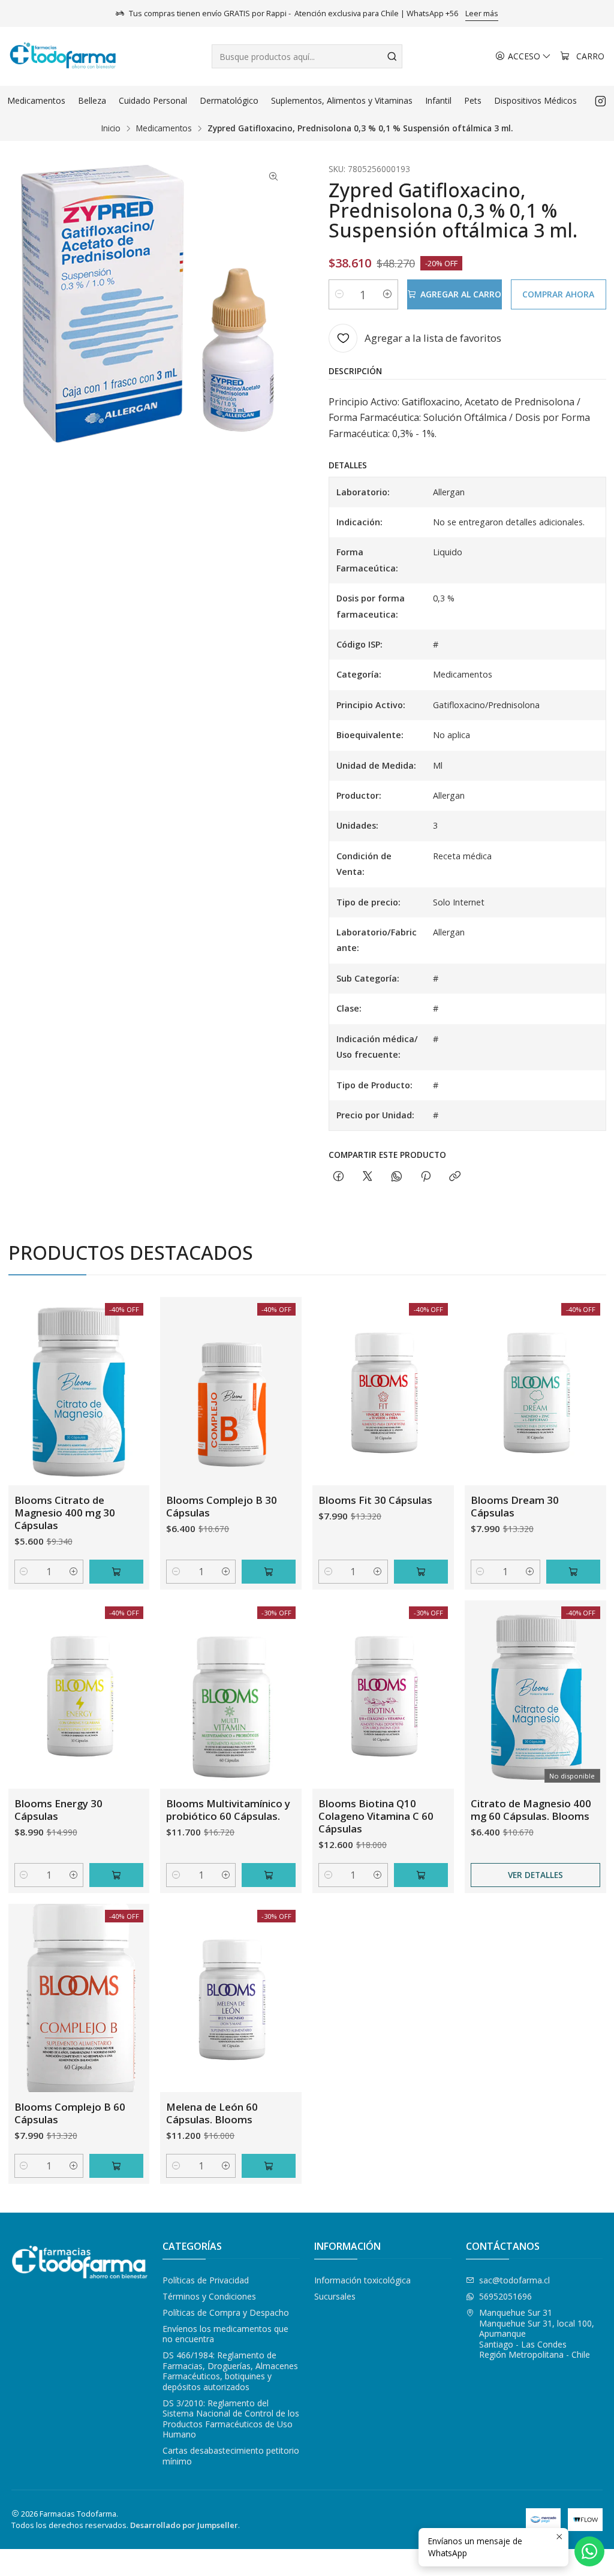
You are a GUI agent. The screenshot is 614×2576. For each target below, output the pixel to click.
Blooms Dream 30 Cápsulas (515, 1506)
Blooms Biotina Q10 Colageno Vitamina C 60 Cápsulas (376, 1816)
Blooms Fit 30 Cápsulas (375, 1500)
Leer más (482, 13)
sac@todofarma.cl (514, 2280)
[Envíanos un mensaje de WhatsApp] (589, 2551)
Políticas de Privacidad (206, 2280)
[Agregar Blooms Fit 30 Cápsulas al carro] (421, 1572)
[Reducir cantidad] (339, 294)
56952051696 (505, 2296)
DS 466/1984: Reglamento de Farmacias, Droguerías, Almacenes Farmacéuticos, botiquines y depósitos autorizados (230, 2371)
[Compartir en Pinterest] (426, 1177)
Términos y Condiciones (209, 2296)
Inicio (111, 128)
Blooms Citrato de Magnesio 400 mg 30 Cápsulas (65, 1513)
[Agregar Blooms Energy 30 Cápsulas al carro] (116, 1875)
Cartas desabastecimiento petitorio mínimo (231, 2456)
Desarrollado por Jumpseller (184, 2525)
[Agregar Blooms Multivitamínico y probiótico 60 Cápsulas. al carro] (269, 1875)
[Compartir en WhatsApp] (397, 1177)
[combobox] (307, 56)
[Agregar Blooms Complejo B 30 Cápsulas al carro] (269, 1572)
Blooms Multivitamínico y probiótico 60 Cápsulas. (228, 1810)
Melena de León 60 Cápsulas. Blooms (212, 2113)
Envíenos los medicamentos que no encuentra (225, 2334)
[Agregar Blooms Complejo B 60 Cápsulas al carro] (116, 2166)
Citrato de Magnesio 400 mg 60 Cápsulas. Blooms (531, 1810)
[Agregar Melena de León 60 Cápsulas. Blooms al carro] (269, 2166)
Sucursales (335, 2296)
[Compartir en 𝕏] (368, 1177)
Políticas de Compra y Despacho (226, 2312)
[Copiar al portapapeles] (455, 1177)
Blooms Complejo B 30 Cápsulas (222, 1506)
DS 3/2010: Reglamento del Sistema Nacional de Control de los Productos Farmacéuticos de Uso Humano (231, 2419)
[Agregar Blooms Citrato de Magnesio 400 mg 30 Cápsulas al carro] (116, 1572)
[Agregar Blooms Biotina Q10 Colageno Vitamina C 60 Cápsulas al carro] (421, 1875)
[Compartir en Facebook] (338, 1177)
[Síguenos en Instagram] (601, 101)
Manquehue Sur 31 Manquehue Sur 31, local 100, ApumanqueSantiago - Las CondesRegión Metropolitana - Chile (537, 2333)
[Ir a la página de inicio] (63, 56)
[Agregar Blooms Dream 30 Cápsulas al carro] (573, 1572)
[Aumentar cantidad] (387, 294)
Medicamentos (164, 128)
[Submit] (392, 56)
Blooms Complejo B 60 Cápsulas (70, 2113)
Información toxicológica (362, 2280)
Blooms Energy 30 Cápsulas (58, 1810)
